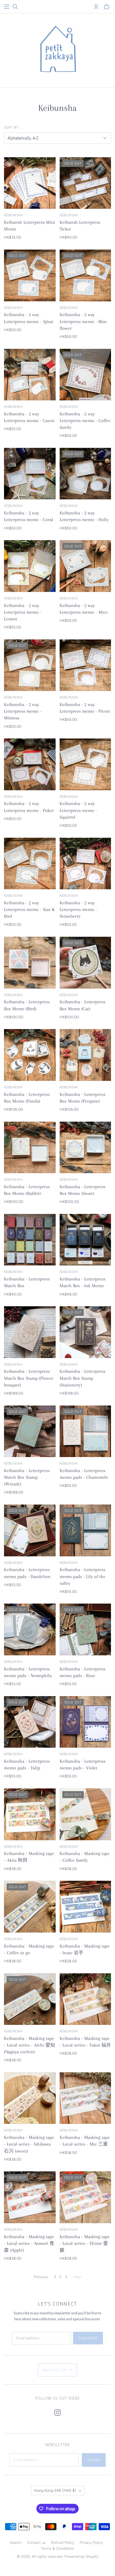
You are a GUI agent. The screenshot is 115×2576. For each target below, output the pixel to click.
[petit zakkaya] (57, 49)
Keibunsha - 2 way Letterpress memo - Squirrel (78, 810)
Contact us (36, 2543)
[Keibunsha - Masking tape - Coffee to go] (30, 1907)
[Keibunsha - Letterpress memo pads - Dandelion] (30, 1530)
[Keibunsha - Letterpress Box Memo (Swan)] (85, 1148)
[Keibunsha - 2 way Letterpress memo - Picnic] (85, 665)
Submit (94, 2460)
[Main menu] (7, 7)
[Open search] (15, 7)
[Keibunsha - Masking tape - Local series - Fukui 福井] (85, 1999)
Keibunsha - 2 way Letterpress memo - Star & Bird (29, 909)
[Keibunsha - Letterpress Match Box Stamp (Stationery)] (85, 1332)
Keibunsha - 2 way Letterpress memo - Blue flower (83, 321)
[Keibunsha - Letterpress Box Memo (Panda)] (30, 1055)
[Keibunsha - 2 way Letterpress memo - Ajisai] (30, 275)
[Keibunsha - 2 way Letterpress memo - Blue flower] (85, 275)
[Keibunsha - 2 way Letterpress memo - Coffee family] (85, 375)
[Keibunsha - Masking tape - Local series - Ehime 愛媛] (85, 2197)
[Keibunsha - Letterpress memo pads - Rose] (85, 1629)
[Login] (96, 7)
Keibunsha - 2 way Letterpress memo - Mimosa (23, 711)
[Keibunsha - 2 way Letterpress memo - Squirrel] (85, 764)
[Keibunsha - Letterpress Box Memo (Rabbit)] (30, 1148)
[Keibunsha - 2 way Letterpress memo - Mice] (85, 566)
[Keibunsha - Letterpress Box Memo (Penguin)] (85, 1055)
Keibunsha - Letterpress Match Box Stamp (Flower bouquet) (29, 1378)
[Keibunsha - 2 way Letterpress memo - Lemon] (30, 566)
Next (77, 2277)
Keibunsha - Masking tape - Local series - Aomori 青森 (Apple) (29, 2243)
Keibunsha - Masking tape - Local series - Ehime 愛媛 (85, 2243)
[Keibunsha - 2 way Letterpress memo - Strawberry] (85, 864)
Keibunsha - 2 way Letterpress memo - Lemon (23, 612)
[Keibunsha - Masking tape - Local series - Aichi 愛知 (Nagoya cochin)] (30, 1999)
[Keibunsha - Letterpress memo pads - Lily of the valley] (85, 1530)
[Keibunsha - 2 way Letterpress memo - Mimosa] (30, 665)
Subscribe (88, 2338)
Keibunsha (13, 215)
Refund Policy (63, 2543)
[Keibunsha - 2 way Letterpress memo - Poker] (30, 764)
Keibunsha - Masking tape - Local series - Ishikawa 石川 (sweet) (29, 2144)
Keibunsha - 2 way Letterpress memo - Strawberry (78, 909)
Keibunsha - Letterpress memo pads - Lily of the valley (83, 1576)
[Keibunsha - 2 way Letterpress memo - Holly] (85, 474)
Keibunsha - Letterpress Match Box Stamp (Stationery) (83, 1378)
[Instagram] (57, 2413)
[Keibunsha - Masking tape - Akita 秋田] (30, 1814)
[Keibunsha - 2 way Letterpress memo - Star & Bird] (30, 864)
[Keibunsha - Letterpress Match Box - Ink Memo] (85, 1240)
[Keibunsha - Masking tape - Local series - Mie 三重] (85, 2098)
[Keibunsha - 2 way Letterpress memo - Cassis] (30, 375)
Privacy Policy (91, 2543)
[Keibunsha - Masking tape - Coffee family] (85, 1814)
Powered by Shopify (81, 2557)
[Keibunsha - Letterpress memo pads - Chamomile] (85, 1431)
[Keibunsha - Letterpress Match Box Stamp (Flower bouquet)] (30, 1332)
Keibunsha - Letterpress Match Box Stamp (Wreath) (27, 1477)
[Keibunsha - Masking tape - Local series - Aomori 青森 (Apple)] (30, 2197)
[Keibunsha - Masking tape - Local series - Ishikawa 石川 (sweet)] (30, 2098)
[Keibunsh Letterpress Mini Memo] (30, 183)
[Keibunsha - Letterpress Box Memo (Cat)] (85, 963)
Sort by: (12, 127)
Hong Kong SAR (55, 2491)
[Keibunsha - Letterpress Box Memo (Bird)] (30, 963)
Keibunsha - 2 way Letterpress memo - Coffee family (85, 420)
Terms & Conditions (57, 2548)
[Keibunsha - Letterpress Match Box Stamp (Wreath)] (30, 1431)
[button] (58, 2370)
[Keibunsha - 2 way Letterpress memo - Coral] (30, 474)
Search (16, 2543)
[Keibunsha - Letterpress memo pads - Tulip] (30, 1722)
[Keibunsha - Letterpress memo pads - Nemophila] (30, 1629)
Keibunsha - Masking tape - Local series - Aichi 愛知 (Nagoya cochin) (30, 2045)
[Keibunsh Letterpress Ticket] (85, 183)
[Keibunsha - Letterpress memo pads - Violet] (85, 1722)
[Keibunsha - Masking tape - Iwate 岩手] (85, 1907)
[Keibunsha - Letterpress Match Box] (30, 1240)
